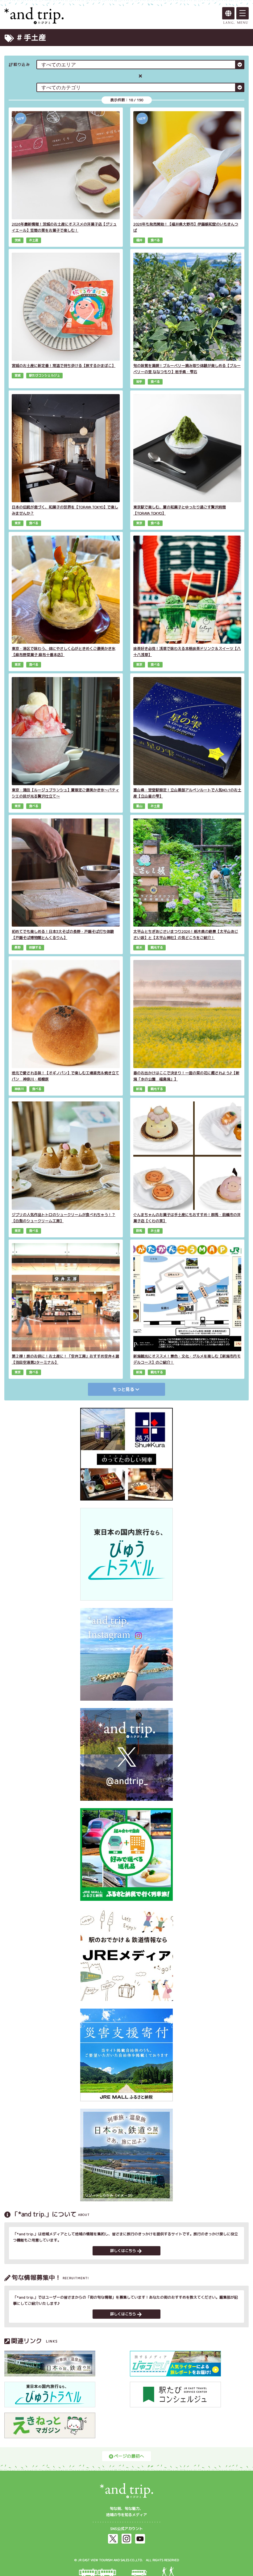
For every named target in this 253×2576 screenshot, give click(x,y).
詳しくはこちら (123, 2251)
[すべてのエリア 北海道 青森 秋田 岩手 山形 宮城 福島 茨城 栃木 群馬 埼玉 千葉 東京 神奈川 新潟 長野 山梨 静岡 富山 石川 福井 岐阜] (140, 65)
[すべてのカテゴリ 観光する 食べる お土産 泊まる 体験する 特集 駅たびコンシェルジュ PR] (140, 87)
